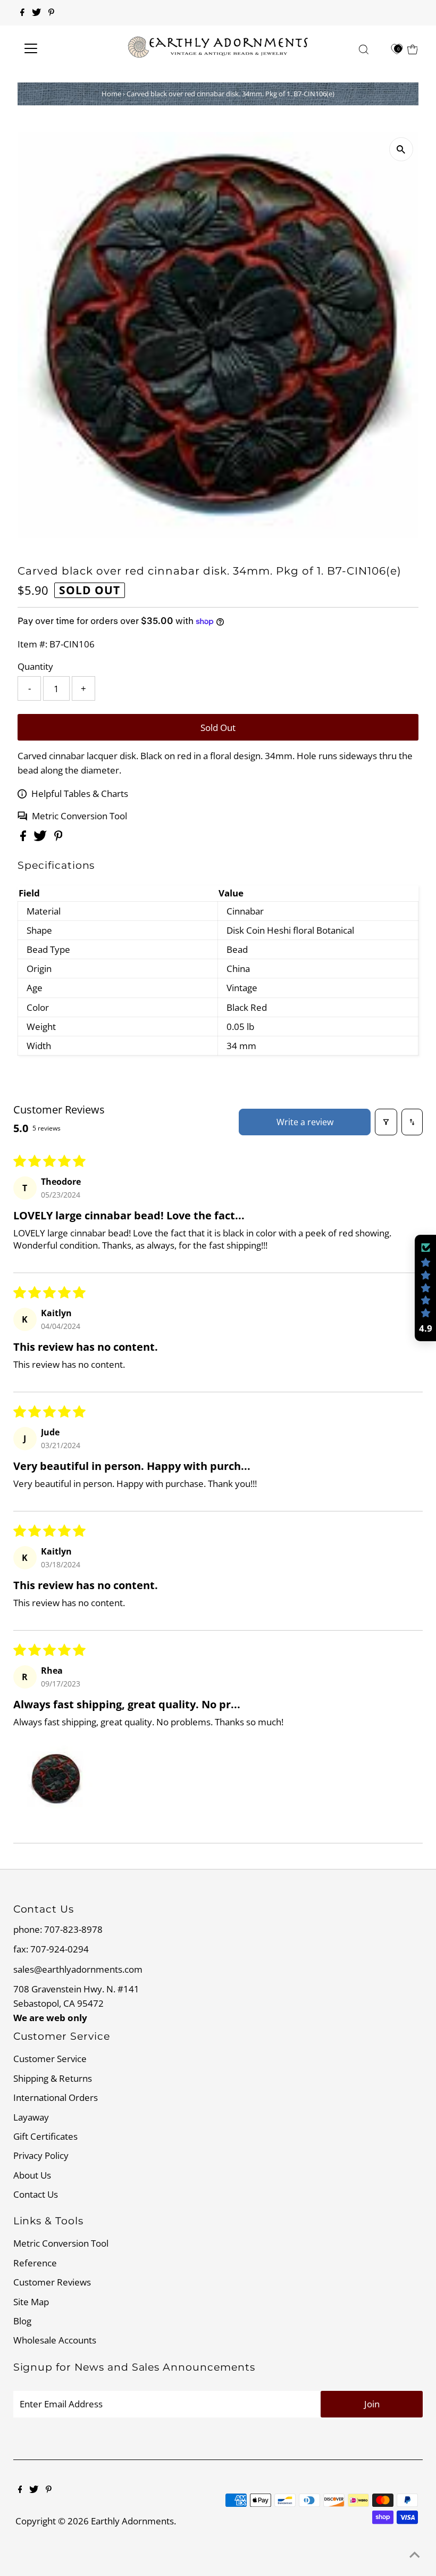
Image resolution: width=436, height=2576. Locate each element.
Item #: (32, 644)
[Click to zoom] (401, 149)
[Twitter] (36, 13)
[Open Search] (364, 49)
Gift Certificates (45, 2136)
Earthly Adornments (132, 2521)
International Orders (56, 2097)
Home (111, 94)
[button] (56, 1779)
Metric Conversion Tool (79, 816)
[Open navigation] (65, 48)
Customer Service (50, 2059)
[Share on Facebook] (24, 838)
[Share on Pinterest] (58, 838)
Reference (35, 2263)
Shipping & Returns (53, 2078)
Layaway (31, 2117)
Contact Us (36, 2194)
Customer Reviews (52, 2282)
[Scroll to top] (415, 2555)
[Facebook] (22, 13)
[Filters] (386, 1122)
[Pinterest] (51, 13)
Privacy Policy (41, 2155)
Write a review (305, 1122)
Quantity (35, 666)
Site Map (31, 2302)
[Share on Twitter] (41, 838)
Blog (22, 2321)
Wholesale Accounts (55, 2340)
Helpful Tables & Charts (80, 793)
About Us (32, 2175)
